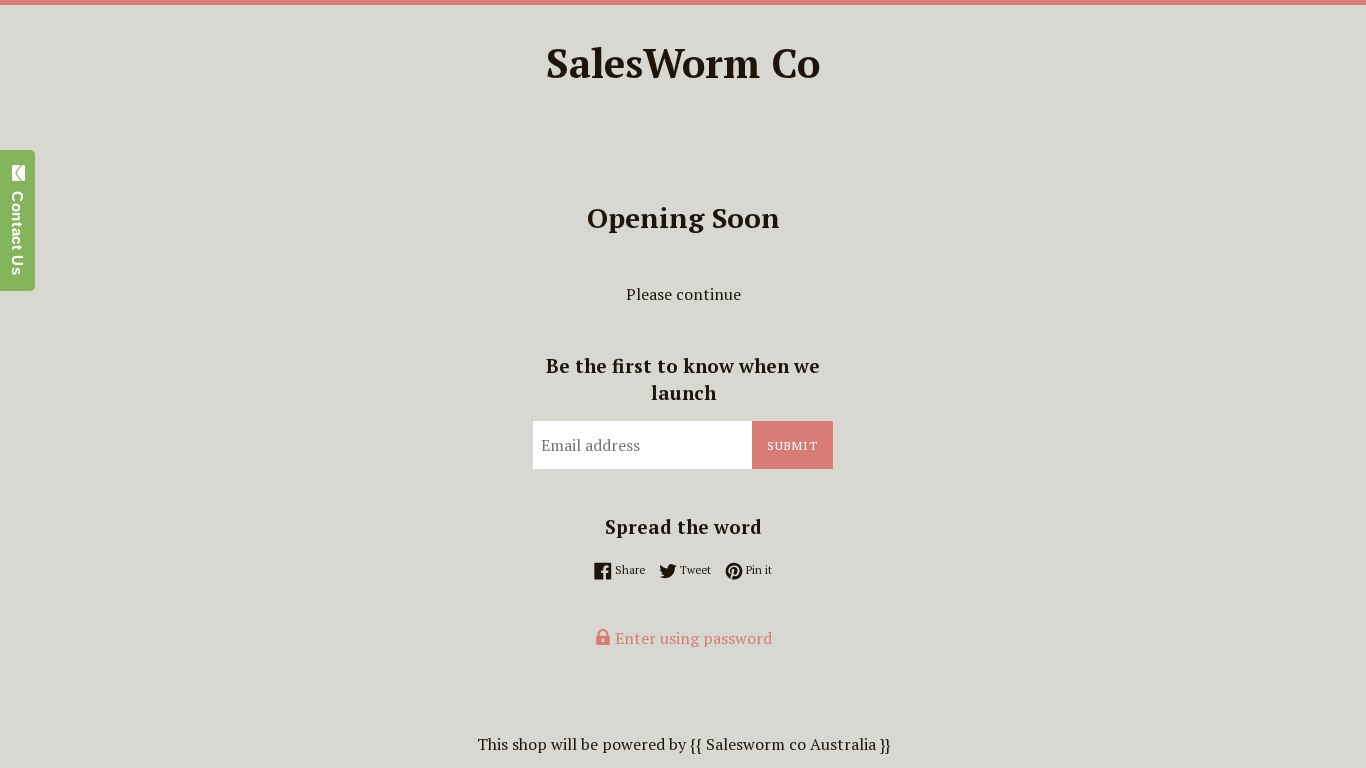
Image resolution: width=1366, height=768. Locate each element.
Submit (792, 445)
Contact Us (17, 229)
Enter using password (691, 638)
